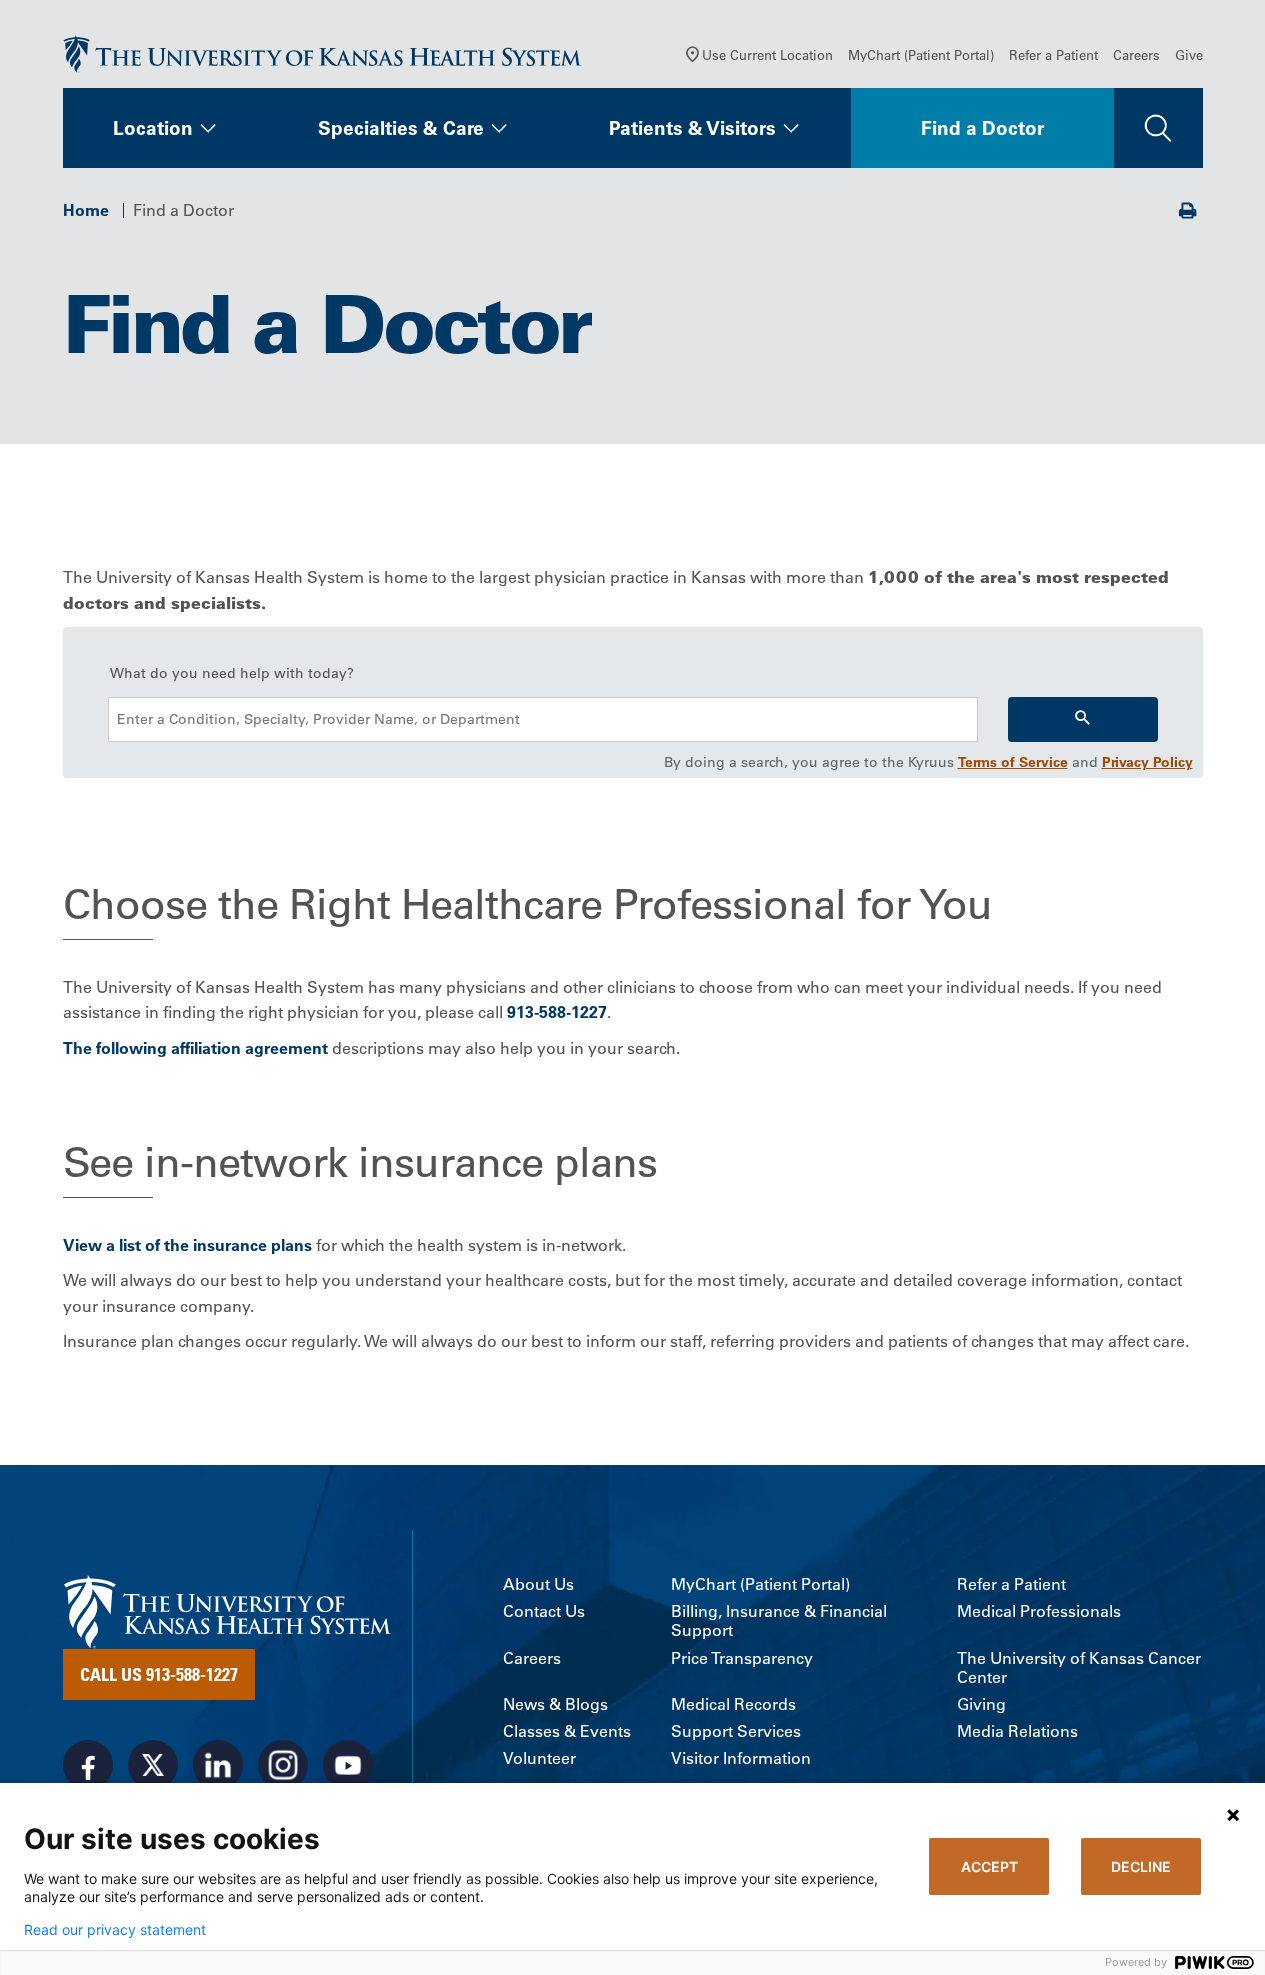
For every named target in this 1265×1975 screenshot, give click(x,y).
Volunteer (539, 1758)
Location (153, 128)
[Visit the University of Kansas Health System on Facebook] (88, 1765)
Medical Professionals (1039, 1611)
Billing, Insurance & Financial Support (779, 1621)
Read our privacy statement (115, 1930)
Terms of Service (1013, 762)
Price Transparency (742, 1658)
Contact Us (544, 1611)
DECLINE (1141, 1866)
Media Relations (1017, 1731)
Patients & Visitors (692, 128)
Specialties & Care (401, 128)
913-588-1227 (557, 1012)
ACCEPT (989, 1866)
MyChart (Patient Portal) (921, 54)
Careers (1136, 54)
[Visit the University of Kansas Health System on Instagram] (283, 1765)
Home (86, 210)
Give (1189, 54)
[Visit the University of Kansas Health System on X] (153, 1765)
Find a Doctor (982, 128)
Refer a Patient (1053, 54)
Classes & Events (567, 1731)
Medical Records (733, 1704)
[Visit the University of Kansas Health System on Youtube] (348, 1765)
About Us (538, 1584)
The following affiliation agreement (195, 1048)
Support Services (736, 1731)
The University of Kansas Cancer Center (1079, 1668)
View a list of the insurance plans (187, 1245)
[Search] (1083, 719)
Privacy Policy (1147, 762)
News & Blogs (555, 1704)
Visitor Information (741, 1758)
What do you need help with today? (232, 673)
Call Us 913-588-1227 (159, 1674)
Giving (981, 1704)
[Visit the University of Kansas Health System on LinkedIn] (218, 1765)
